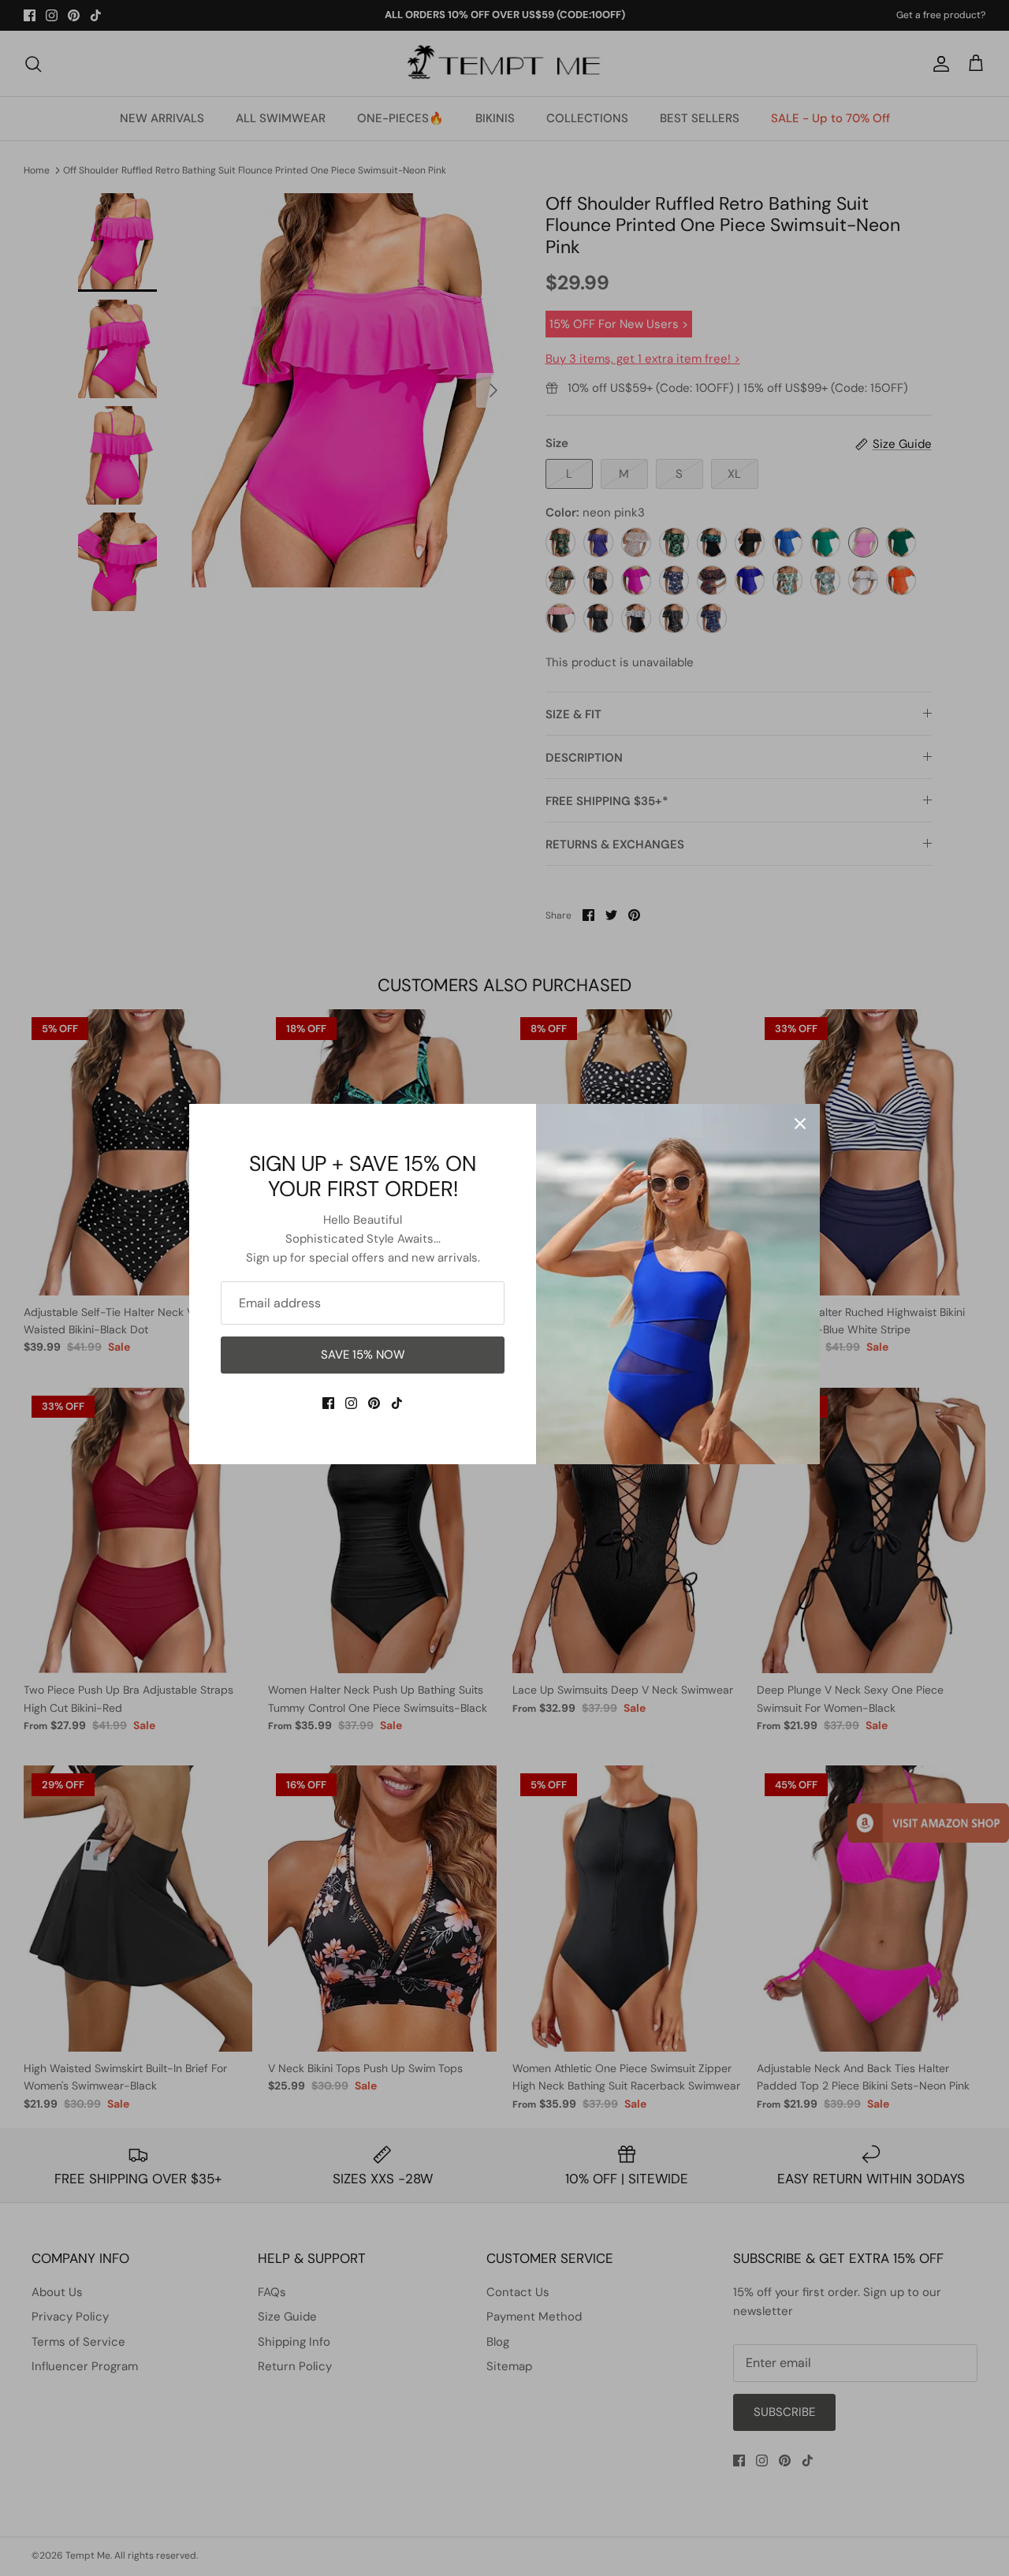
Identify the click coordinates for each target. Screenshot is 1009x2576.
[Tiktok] (397, 1403)
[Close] (800, 1124)
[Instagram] (351, 1403)
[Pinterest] (374, 1403)
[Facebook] (328, 1403)
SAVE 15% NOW (363, 1355)
